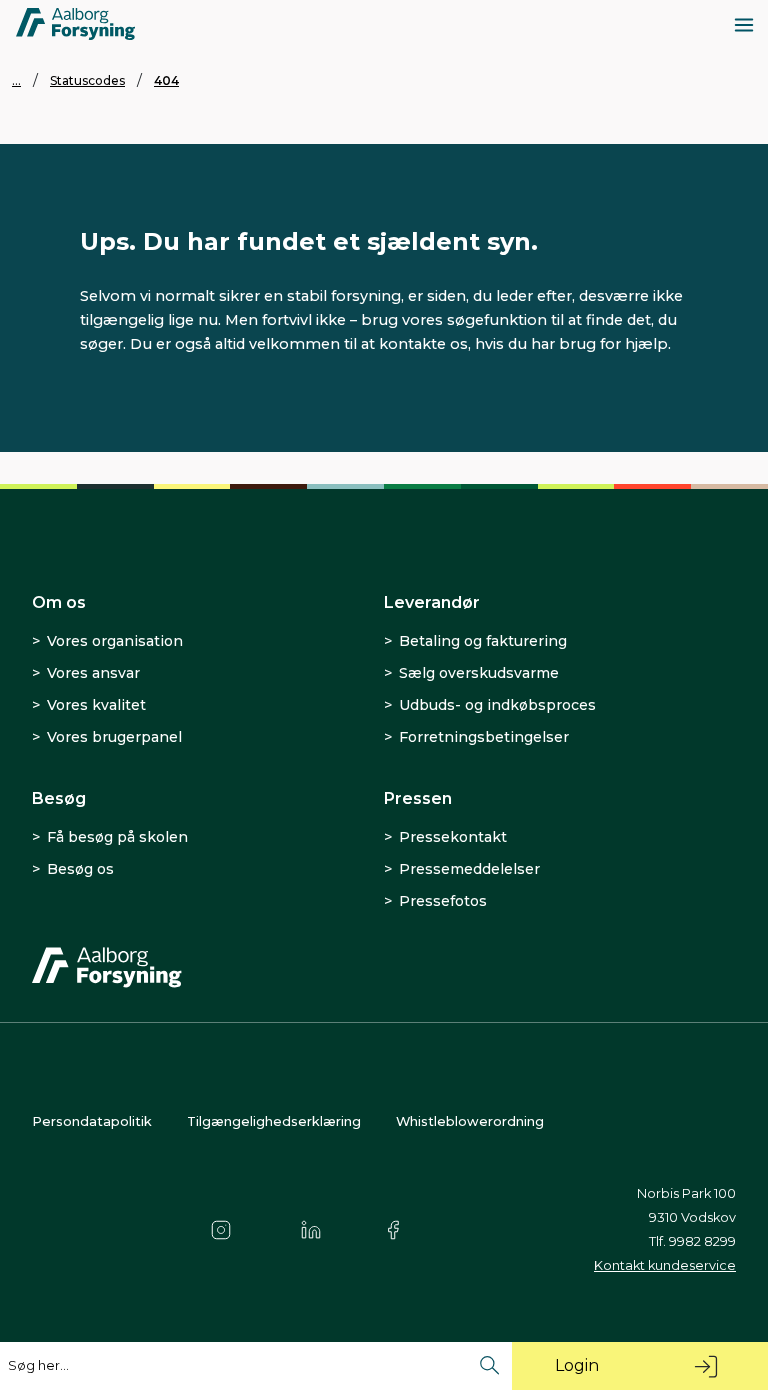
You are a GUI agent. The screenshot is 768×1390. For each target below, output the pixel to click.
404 (166, 80)
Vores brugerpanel (114, 737)
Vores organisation (115, 641)
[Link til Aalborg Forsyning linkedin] (319, 1230)
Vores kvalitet (96, 705)
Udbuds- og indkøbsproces (497, 705)
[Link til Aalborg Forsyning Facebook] (403, 1230)
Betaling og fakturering (483, 641)
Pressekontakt (453, 837)
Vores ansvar (93, 673)
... (16, 80)
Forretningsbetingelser (484, 737)
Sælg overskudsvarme (479, 673)
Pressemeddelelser (469, 869)
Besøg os (80, 869)
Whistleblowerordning (470, 1121)
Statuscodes (87, 80)
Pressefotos (443, 901)
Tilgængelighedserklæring (274, 1121)
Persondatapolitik (92, 1121)
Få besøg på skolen (117, 837)
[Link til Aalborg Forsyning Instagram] (229, 1230)
